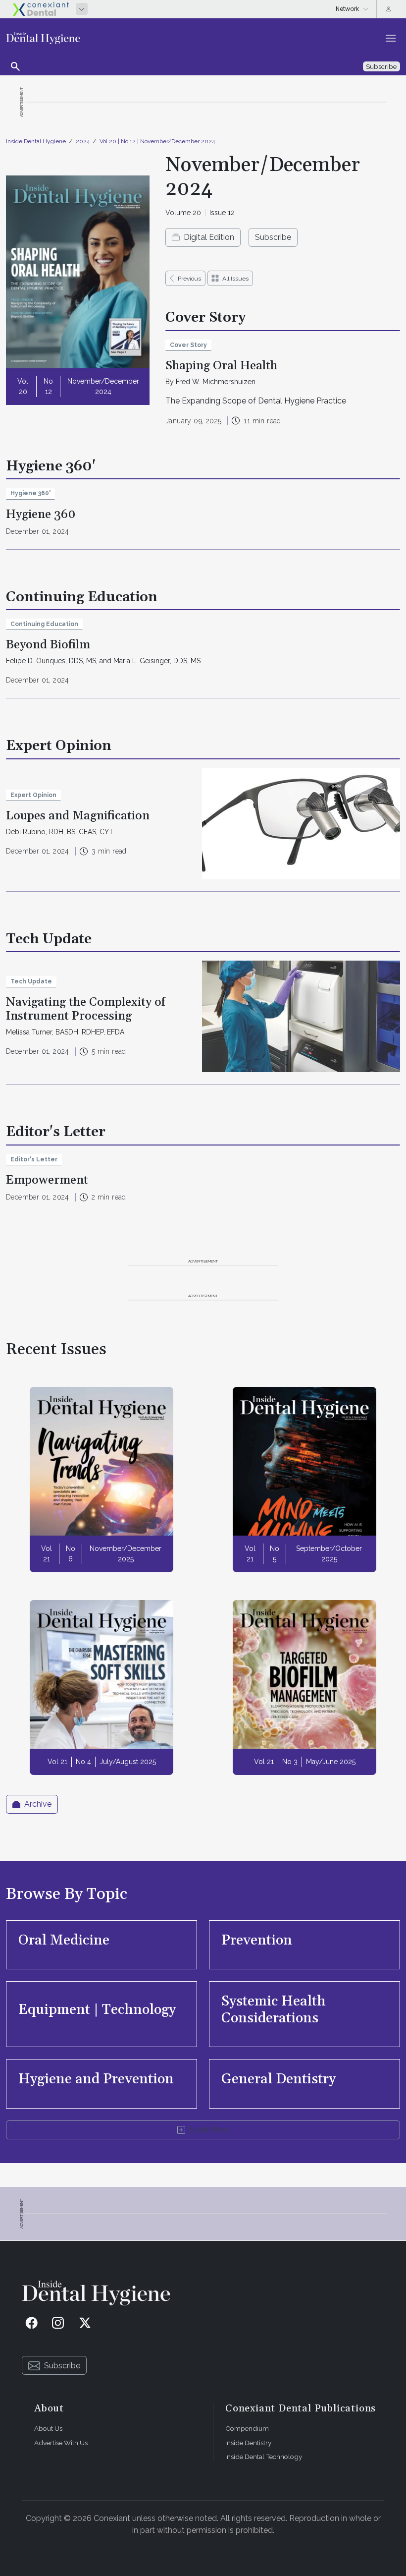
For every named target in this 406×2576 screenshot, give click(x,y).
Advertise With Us (61, 2443)
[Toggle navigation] (391, 38)
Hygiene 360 (41, 515)
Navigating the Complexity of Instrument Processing (86, 1009)
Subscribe (273, 237)
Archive (38, 1804)
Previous (189, 279)
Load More (209, 2130)
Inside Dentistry (248, 2443)
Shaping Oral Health (221, 366)
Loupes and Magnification (78, 816)
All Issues (235, 279)
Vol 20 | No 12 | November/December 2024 (157, 141)
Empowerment (47, 1180)
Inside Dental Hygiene (36, 141)
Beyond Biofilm (48, 645)
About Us (48, 2428)
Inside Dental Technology (264, 2457)
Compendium (247, 2428)
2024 (83, 141)
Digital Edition (209, 237)
